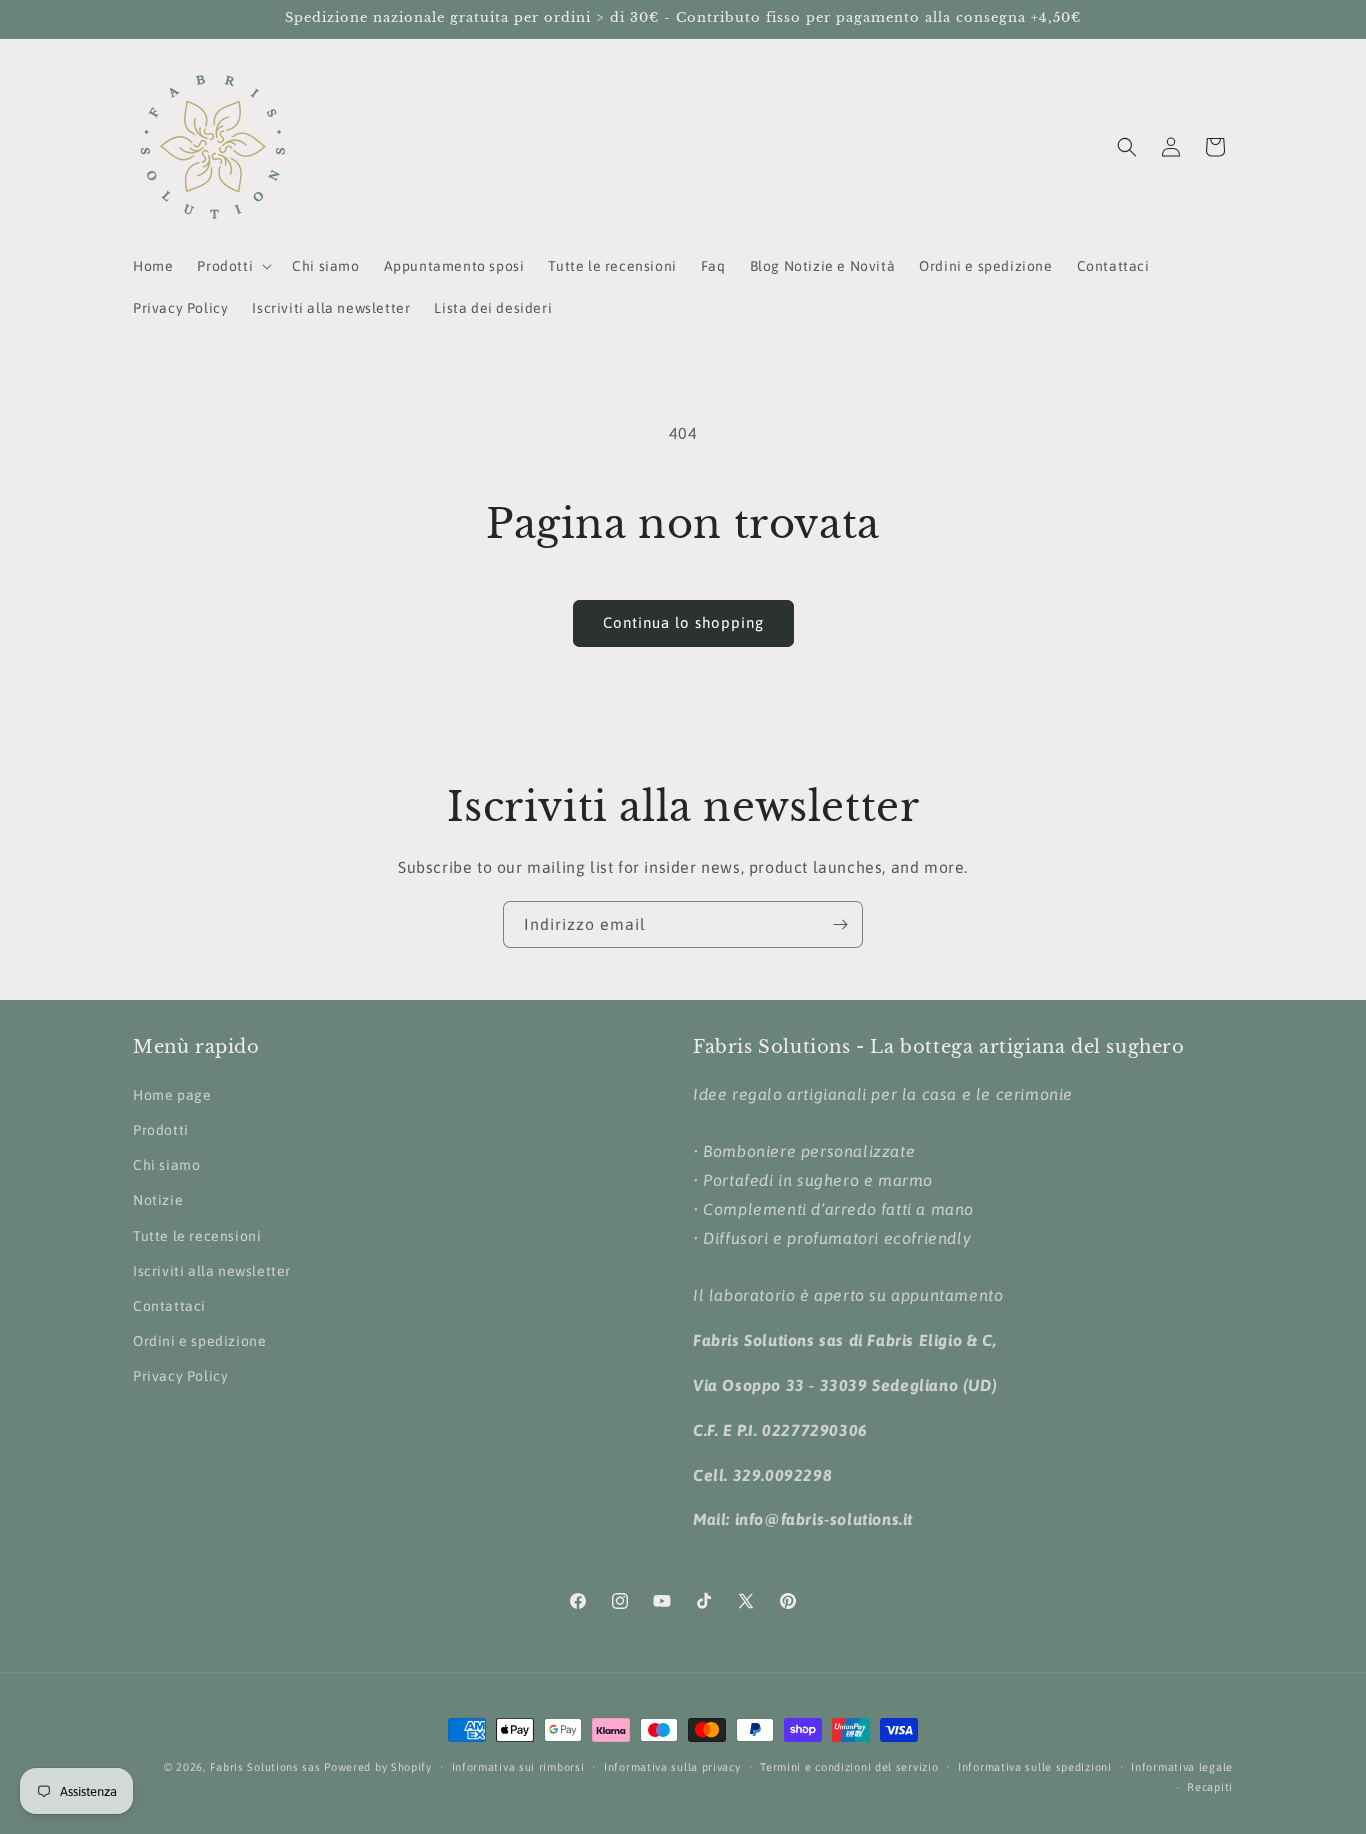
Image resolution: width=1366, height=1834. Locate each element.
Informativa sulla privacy (672, 1767)
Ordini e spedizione (199, 1341)
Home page (172, 1095)
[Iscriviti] (840, 924)
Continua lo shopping (683, 622)
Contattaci (169, 1306)
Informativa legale (1182, 1767)
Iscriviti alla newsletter (212, 1271)
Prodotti (161, 1130)
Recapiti (1210, 1787)
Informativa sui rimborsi (518, 1767)
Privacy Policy (180, 1376)
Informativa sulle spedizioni (1035, 1767)
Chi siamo (166, 1165)
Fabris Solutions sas (265, 1767)
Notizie (158, 1200)
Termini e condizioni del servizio (849, 1767)
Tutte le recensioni (197, 1236)
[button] (232, 266)
